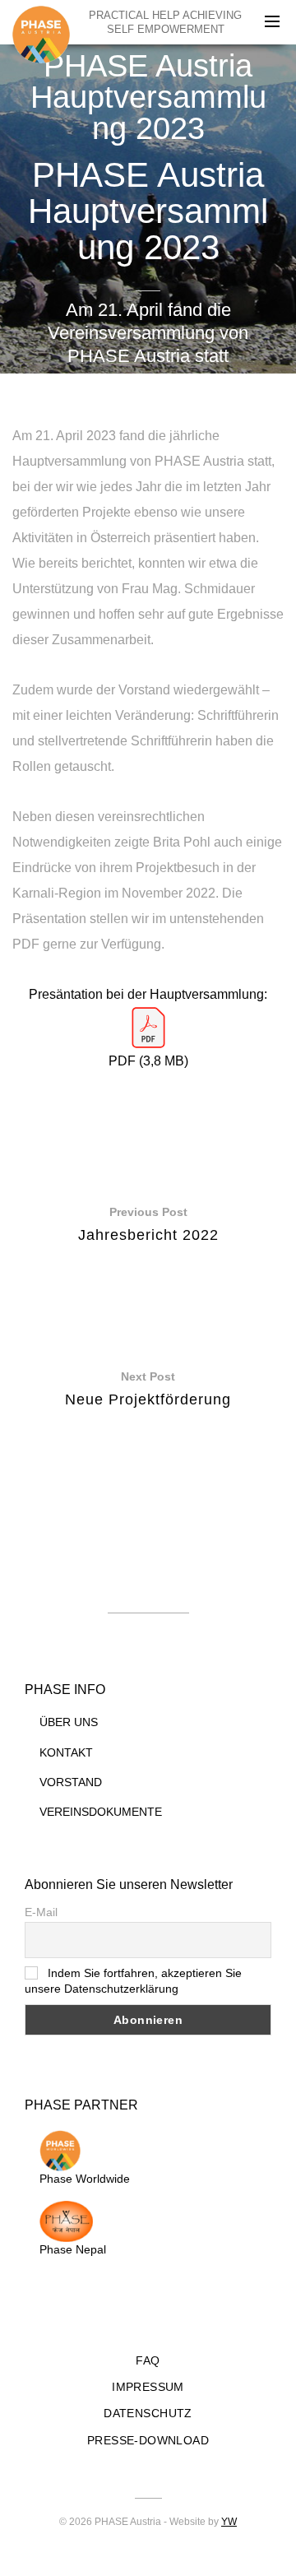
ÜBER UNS (69, 1722)
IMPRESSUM (148, 2387)
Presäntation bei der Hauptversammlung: (148, 994)
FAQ (148, 2360)
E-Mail (41, 1912)
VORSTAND (71, 1782)
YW (229, 2522)
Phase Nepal (73, 2249)
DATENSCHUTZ (148, 2413)
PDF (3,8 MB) (148, 1061)
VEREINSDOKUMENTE (101, 1812)
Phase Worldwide (85, 2179)
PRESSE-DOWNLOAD (148, 2440)
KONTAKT (66, 1752)
